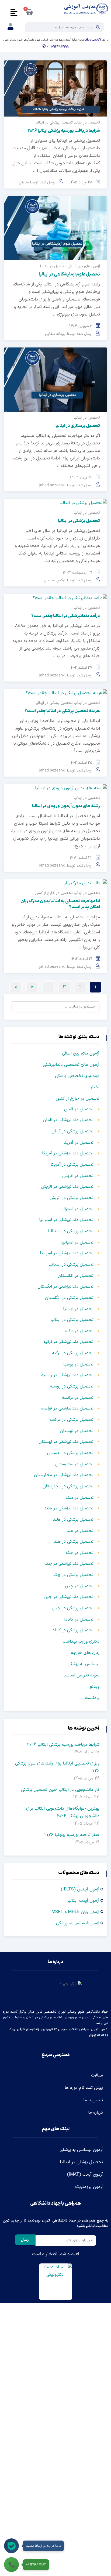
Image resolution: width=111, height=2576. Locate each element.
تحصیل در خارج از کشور (54, 893)
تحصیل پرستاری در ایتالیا (78, 426)
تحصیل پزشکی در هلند (73, 1520)
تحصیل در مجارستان (74, 1464)
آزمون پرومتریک (89, 2187)
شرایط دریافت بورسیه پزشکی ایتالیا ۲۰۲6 (64, 131)
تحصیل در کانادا (79, 1619)
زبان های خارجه (85, 1653)
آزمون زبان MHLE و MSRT (75, 1912)
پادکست (92, 1698)
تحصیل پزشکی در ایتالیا (54, 123)
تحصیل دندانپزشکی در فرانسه (67, 1408)
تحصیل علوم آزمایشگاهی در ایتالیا (69, 274)
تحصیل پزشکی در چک (73, 1575)
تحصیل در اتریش (78, 1176)
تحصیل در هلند (79, 1498)
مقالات (97, 2075)
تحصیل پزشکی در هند (74, 1542)
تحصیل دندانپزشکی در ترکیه (68, 1342)
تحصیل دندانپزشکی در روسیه (67, 1375)
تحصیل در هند (80, 1531)
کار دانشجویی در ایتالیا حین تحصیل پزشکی (60, 1790)
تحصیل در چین (79, 1586)
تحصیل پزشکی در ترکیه (73, 1353)
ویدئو (95, 1687)
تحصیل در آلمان (79, 1109)
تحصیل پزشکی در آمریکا (72, 1165)
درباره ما (96, 2113)
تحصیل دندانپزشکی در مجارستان (64, 1475)
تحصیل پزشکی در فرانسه (71, 1420)
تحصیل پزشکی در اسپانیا (71, 1265)
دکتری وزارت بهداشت (81, 1642)
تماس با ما (93, 2100)
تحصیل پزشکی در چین (73, 1608)
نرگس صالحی (55, 580)
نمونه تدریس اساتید (81, 1675)
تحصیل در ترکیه (79, 1331)
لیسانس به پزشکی (83, 1664)
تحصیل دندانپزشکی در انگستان (65, 1287)
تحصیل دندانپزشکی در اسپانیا (67, 1253)
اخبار (95, 1087)
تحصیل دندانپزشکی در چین (69, 1597)
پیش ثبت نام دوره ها (84, 2088)
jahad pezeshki (52, 485)
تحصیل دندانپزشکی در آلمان (68, 1120)
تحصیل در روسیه (78, 1364)
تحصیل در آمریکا (78, 1143)
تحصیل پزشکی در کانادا (72, 1630)
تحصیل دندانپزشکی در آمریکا (68, 1153)
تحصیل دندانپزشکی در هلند (69, 1508)
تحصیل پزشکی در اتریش (72, 1198)
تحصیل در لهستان (77, 1431)
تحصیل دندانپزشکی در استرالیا (66, 1220)
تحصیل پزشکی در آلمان (72, 1131)
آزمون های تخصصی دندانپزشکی (71, 1065)
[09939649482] (11, 2565)
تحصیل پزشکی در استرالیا (71, 1231)
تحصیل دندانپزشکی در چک (69, 1564)
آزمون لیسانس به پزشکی (78, 1923)
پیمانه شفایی (55, 334)
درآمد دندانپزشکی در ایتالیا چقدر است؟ (65, 616)
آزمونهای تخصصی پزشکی (77, 1076)
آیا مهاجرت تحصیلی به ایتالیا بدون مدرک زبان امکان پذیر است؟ (60, 904)
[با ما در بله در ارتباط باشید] (11, 2546)
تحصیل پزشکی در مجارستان (68, 1486)
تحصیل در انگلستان (76, 1276)
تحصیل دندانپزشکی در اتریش (67, 1187)
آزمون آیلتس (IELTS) (80, 1889)
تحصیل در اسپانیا (77, 1242)
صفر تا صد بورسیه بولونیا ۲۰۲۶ (72, 1835)
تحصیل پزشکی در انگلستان (69, 1298)
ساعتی (24, 182)
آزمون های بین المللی (84, 266)
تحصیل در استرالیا (77, 1209)
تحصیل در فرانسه (78, 1398)
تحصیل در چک (80, 1553)
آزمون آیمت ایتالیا (83, 1901)
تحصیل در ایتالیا (87, 123)
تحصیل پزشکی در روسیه (72, 1386)
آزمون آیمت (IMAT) (85, 2175)
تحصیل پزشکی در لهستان (70, 1453)
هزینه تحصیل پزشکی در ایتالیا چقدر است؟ (62, 711)
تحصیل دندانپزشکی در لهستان (66, 1442)
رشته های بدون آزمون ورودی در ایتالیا (66, 806)
